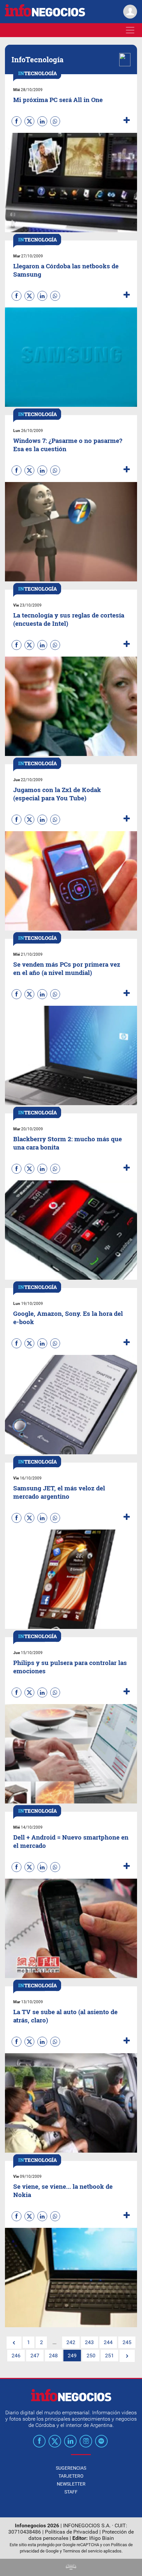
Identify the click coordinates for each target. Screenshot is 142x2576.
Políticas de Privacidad (71, 2532)
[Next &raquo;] (127, 2356)
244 (108, 2342)
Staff (71, 2492)
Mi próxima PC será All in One (58, 100)
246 (16, 2356)
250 (91, 2356)
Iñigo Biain (102, 2538)
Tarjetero (71, 2476)
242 (71, 2342)
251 (109, 2356)
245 (127, 2342)
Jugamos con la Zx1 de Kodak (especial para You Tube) (57, 794)
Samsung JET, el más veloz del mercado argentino (59, 1492)
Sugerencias (71, 2468)
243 (89, 2342)
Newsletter (71, 2484)
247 (35, 2356)
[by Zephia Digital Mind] (71, 2568)
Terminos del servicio (83, 2551)
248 (53, 2356)
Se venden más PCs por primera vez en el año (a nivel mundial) (67, 968)
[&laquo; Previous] (14, 2343)
